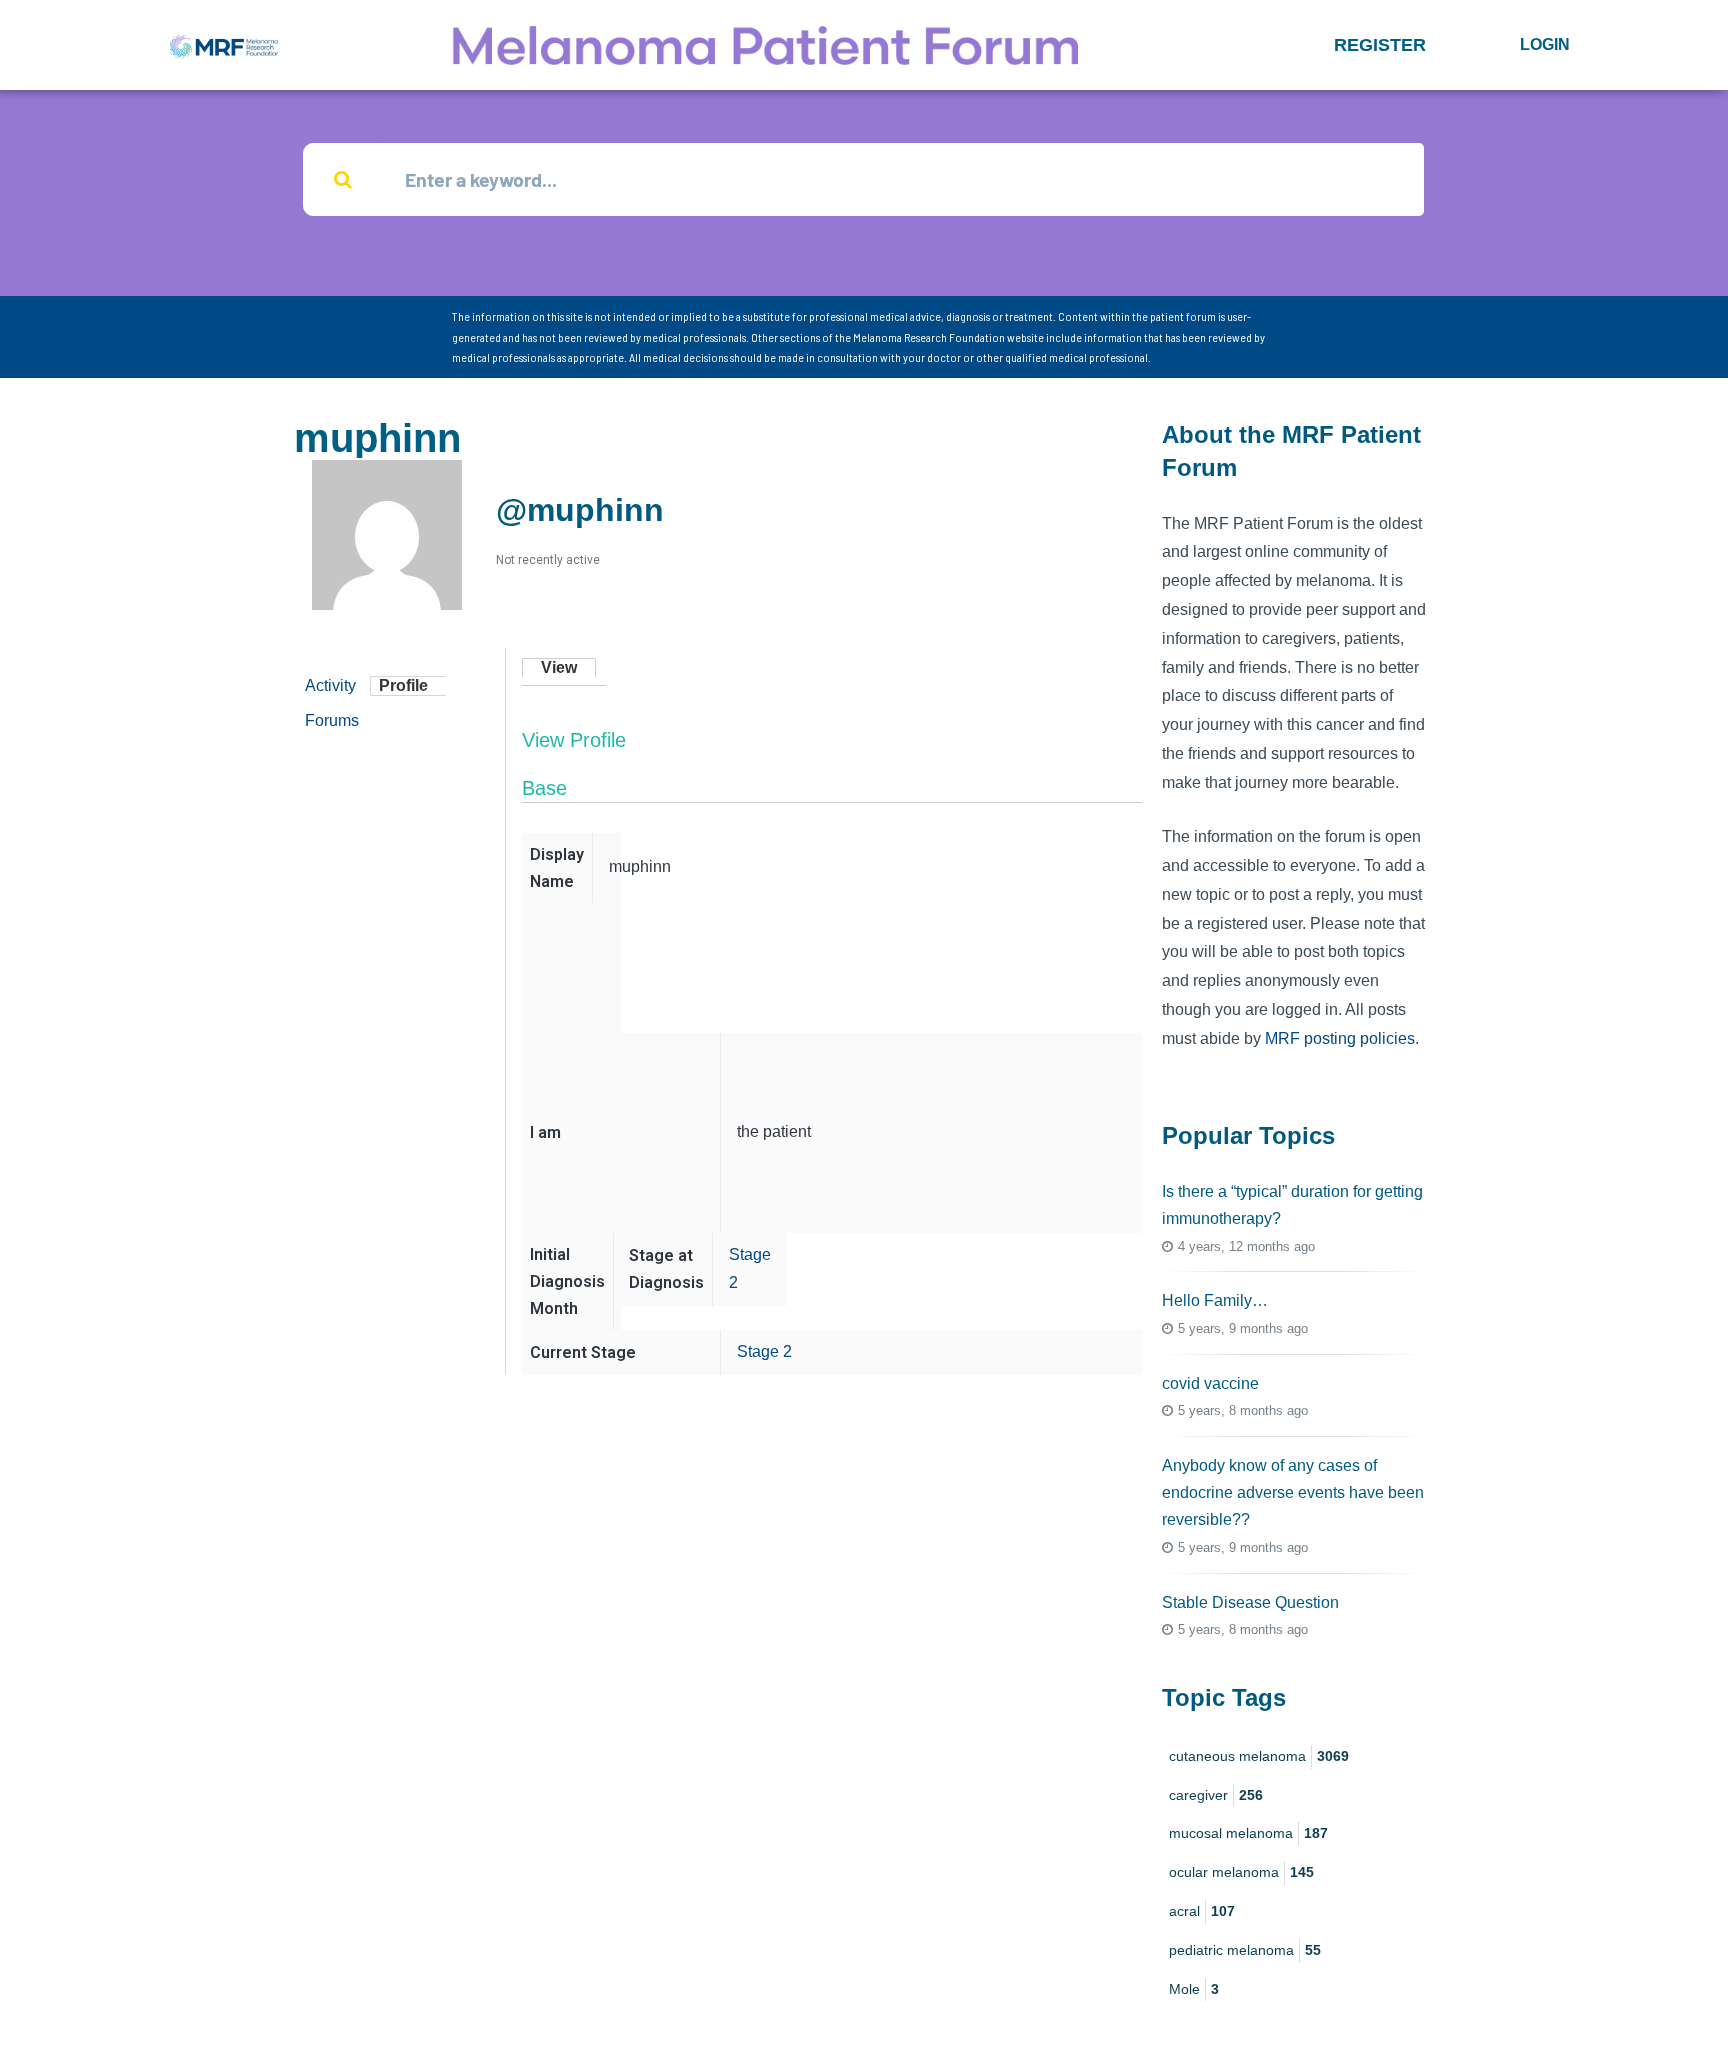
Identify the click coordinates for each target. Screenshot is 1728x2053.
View (559, 667)
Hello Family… (1215, 1300)
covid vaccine (1210, 1383)
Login (1545, 44)
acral (1202, 1911)
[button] (1380, 45)
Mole (1194, 1989)
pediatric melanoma (1245, 1950)
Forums (332, 720)
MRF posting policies (1340, 1038)
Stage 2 (764, 1351)
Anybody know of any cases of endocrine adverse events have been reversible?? (1293, 1492)
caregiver (1216, 1795)
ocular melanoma (1241, 1872)
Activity (330, 685)
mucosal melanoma (1248, 1833)
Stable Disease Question (1250, 1602)
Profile (403, 685)
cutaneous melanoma (1259, 1756)
